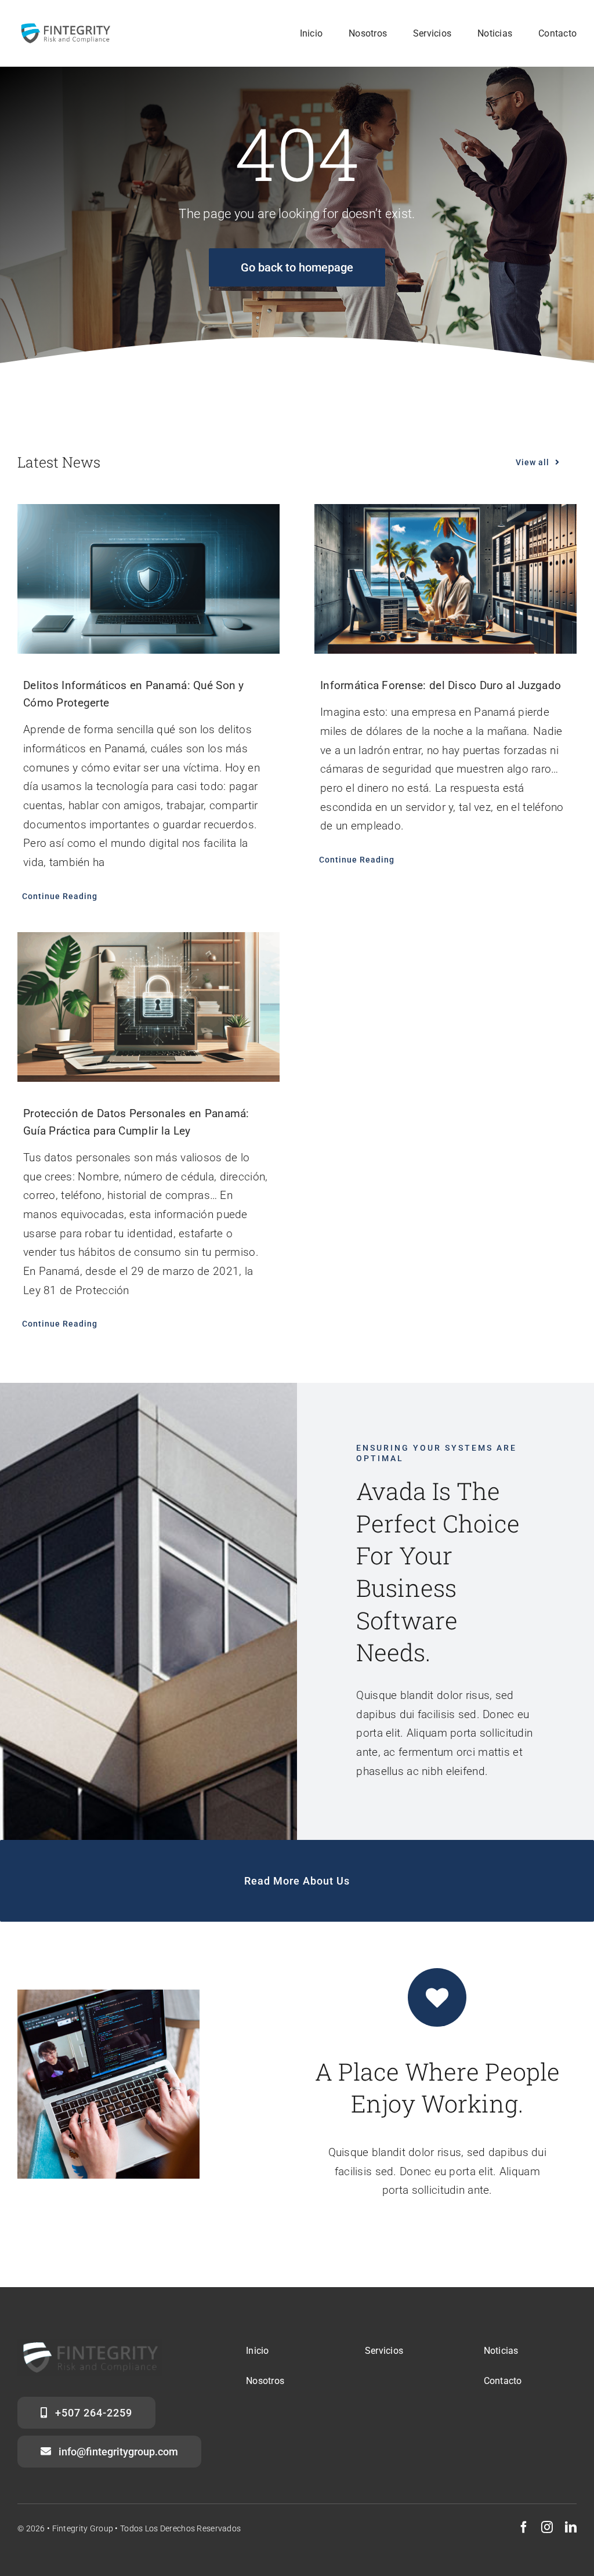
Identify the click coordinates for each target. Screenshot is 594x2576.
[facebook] (524, 2527)
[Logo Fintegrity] (65, 27)
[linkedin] (571, 2527)
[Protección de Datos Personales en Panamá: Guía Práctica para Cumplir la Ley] (148, 1007)
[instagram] (547, 2527)
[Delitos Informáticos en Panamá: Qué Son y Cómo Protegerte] (148, 579)
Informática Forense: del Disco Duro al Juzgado (441, 685)
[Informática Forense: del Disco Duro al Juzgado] (445, 579)
